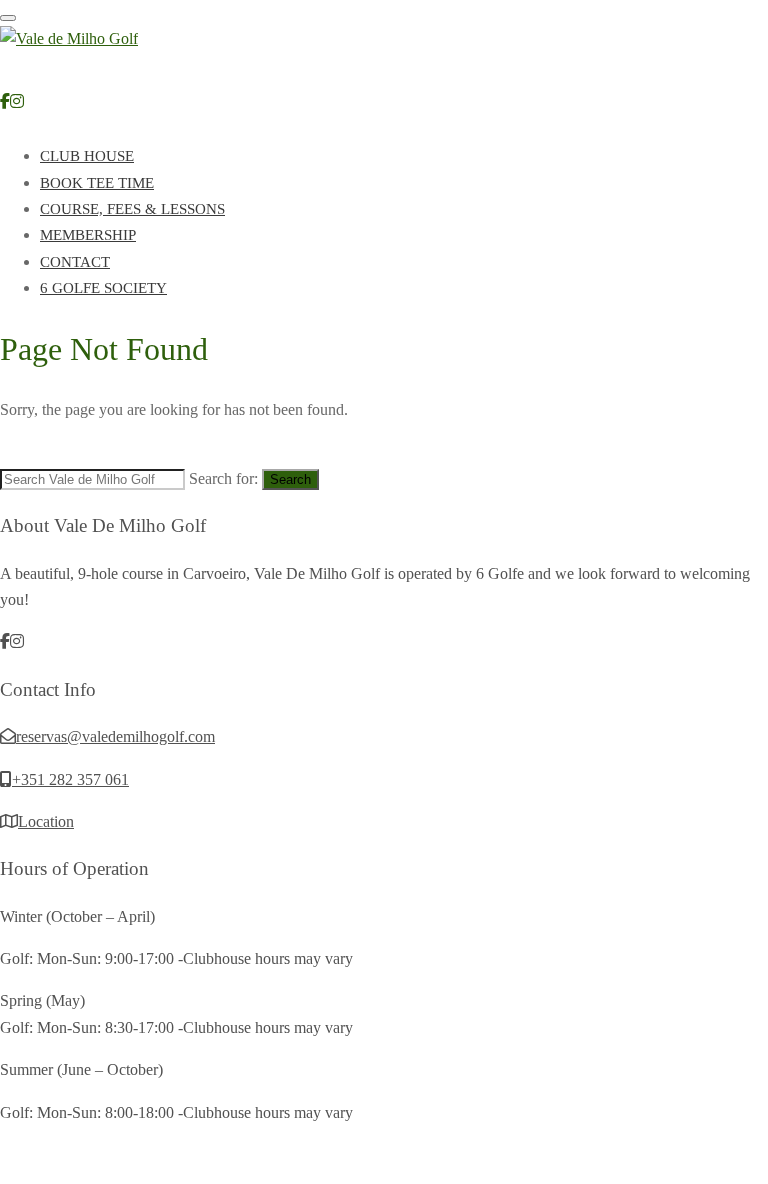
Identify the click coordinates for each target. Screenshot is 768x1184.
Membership (88, 235)
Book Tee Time (97, 183)
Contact (75, 262)
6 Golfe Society (103, 288)
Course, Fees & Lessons (132, 209)
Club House (87, 156)
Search (290, 479)
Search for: (223, 478)
